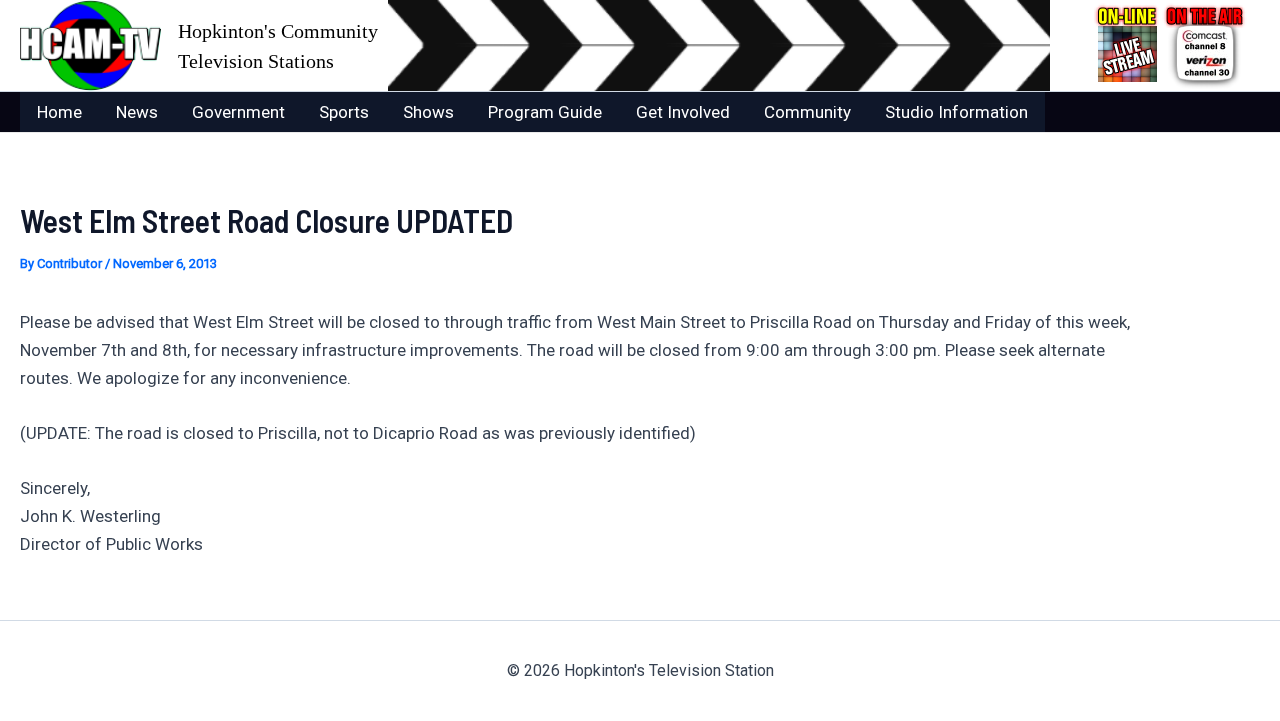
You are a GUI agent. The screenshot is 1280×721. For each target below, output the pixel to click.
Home (59, 112)
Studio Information (956, 112)
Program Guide (545, 112)
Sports (344, 112)
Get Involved (683, 112)
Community (807, 112)
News (137, 112)
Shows (428, 112)
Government (238, 112)
